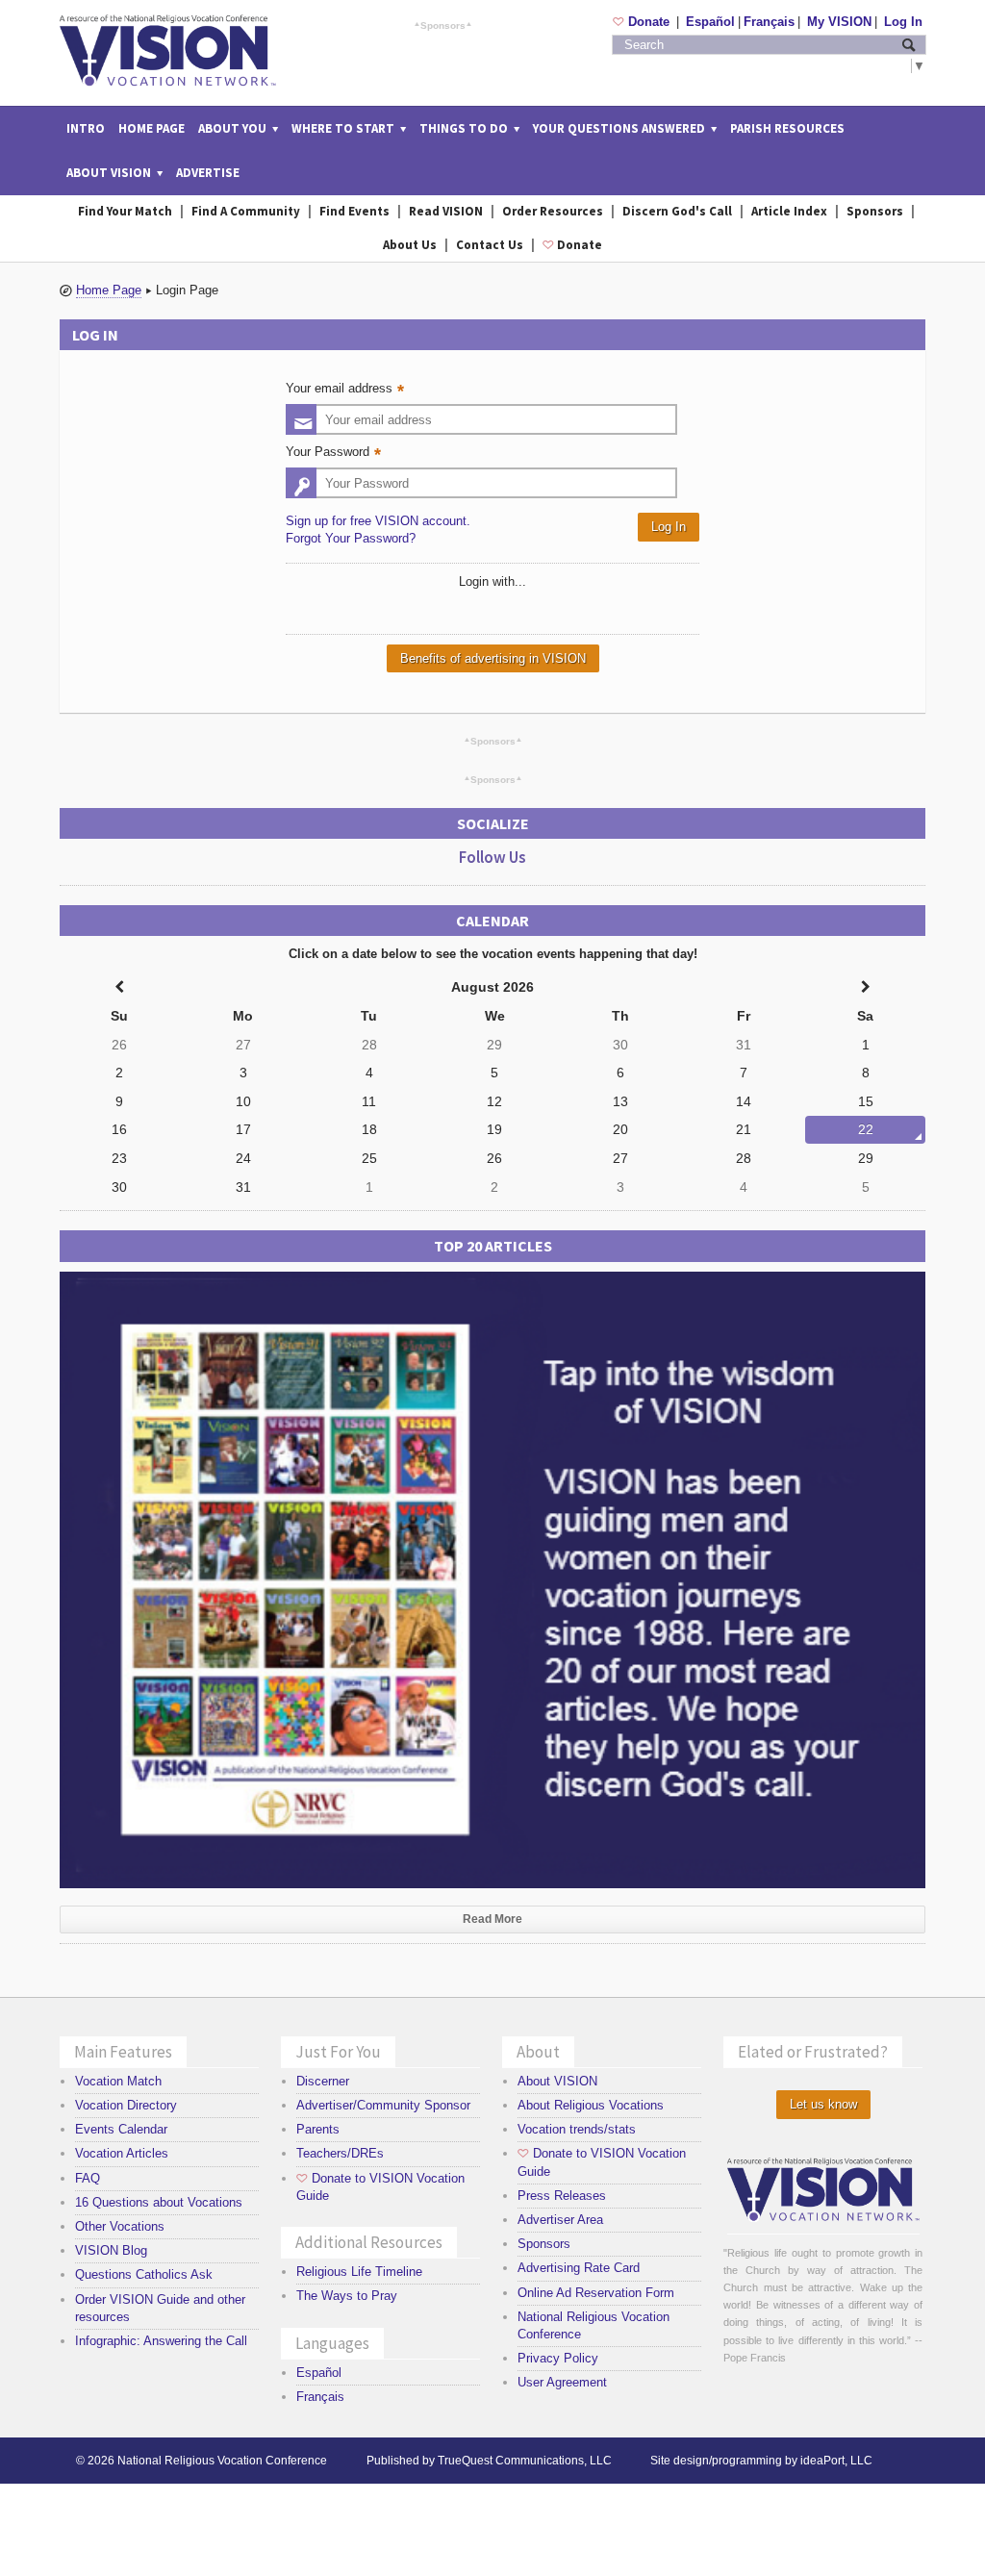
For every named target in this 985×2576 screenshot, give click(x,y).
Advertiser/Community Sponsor (383, 2105)
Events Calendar (121, 2129)
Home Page (152, 128)
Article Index (789, 211)
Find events (354, 211)
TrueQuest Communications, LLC (525, 2461)
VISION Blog (111, 2250)
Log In (903, 22)
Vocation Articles (122, 2153)
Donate (643, 22)
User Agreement (562, 2382)
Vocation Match (118, 2081)
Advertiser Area (560, 2220)
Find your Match (125, 211)
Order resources (553, 211)
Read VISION (446, 211)
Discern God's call (677, 211)
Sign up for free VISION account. (378, 521)
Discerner (323, 2081)
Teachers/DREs (340, 2153)
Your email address (347, 390)
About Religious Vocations (591, 2105)
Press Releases (562, 2196)
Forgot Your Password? (351, 538)
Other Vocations (120, 2226)
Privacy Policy (558, 2358)
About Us (410, 245)
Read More (492, 1919)
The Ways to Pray (347, 2296)
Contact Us (490, 245)
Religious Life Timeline (359, 2272)
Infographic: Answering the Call (161, 2341)
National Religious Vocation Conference (222, 2461)
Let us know (823, 2104)
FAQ (88, 2178)
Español (710, 22)
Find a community (246, 211)
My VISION (839, 22)
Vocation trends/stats (577, 2129)
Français (769, 22)
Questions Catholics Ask (144, 2274)
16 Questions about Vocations (159, 2202)
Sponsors (443, 25)
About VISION (557, 2081)
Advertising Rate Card (579, 2268)
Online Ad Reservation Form (596, 2293)
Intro (86, 128)
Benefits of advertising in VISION (493, 658)
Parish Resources (787, 128)
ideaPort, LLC (836, 2461)
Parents (318, 2129)
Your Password (336, 454)
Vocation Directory (126, 2105)
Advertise (208, 173)
